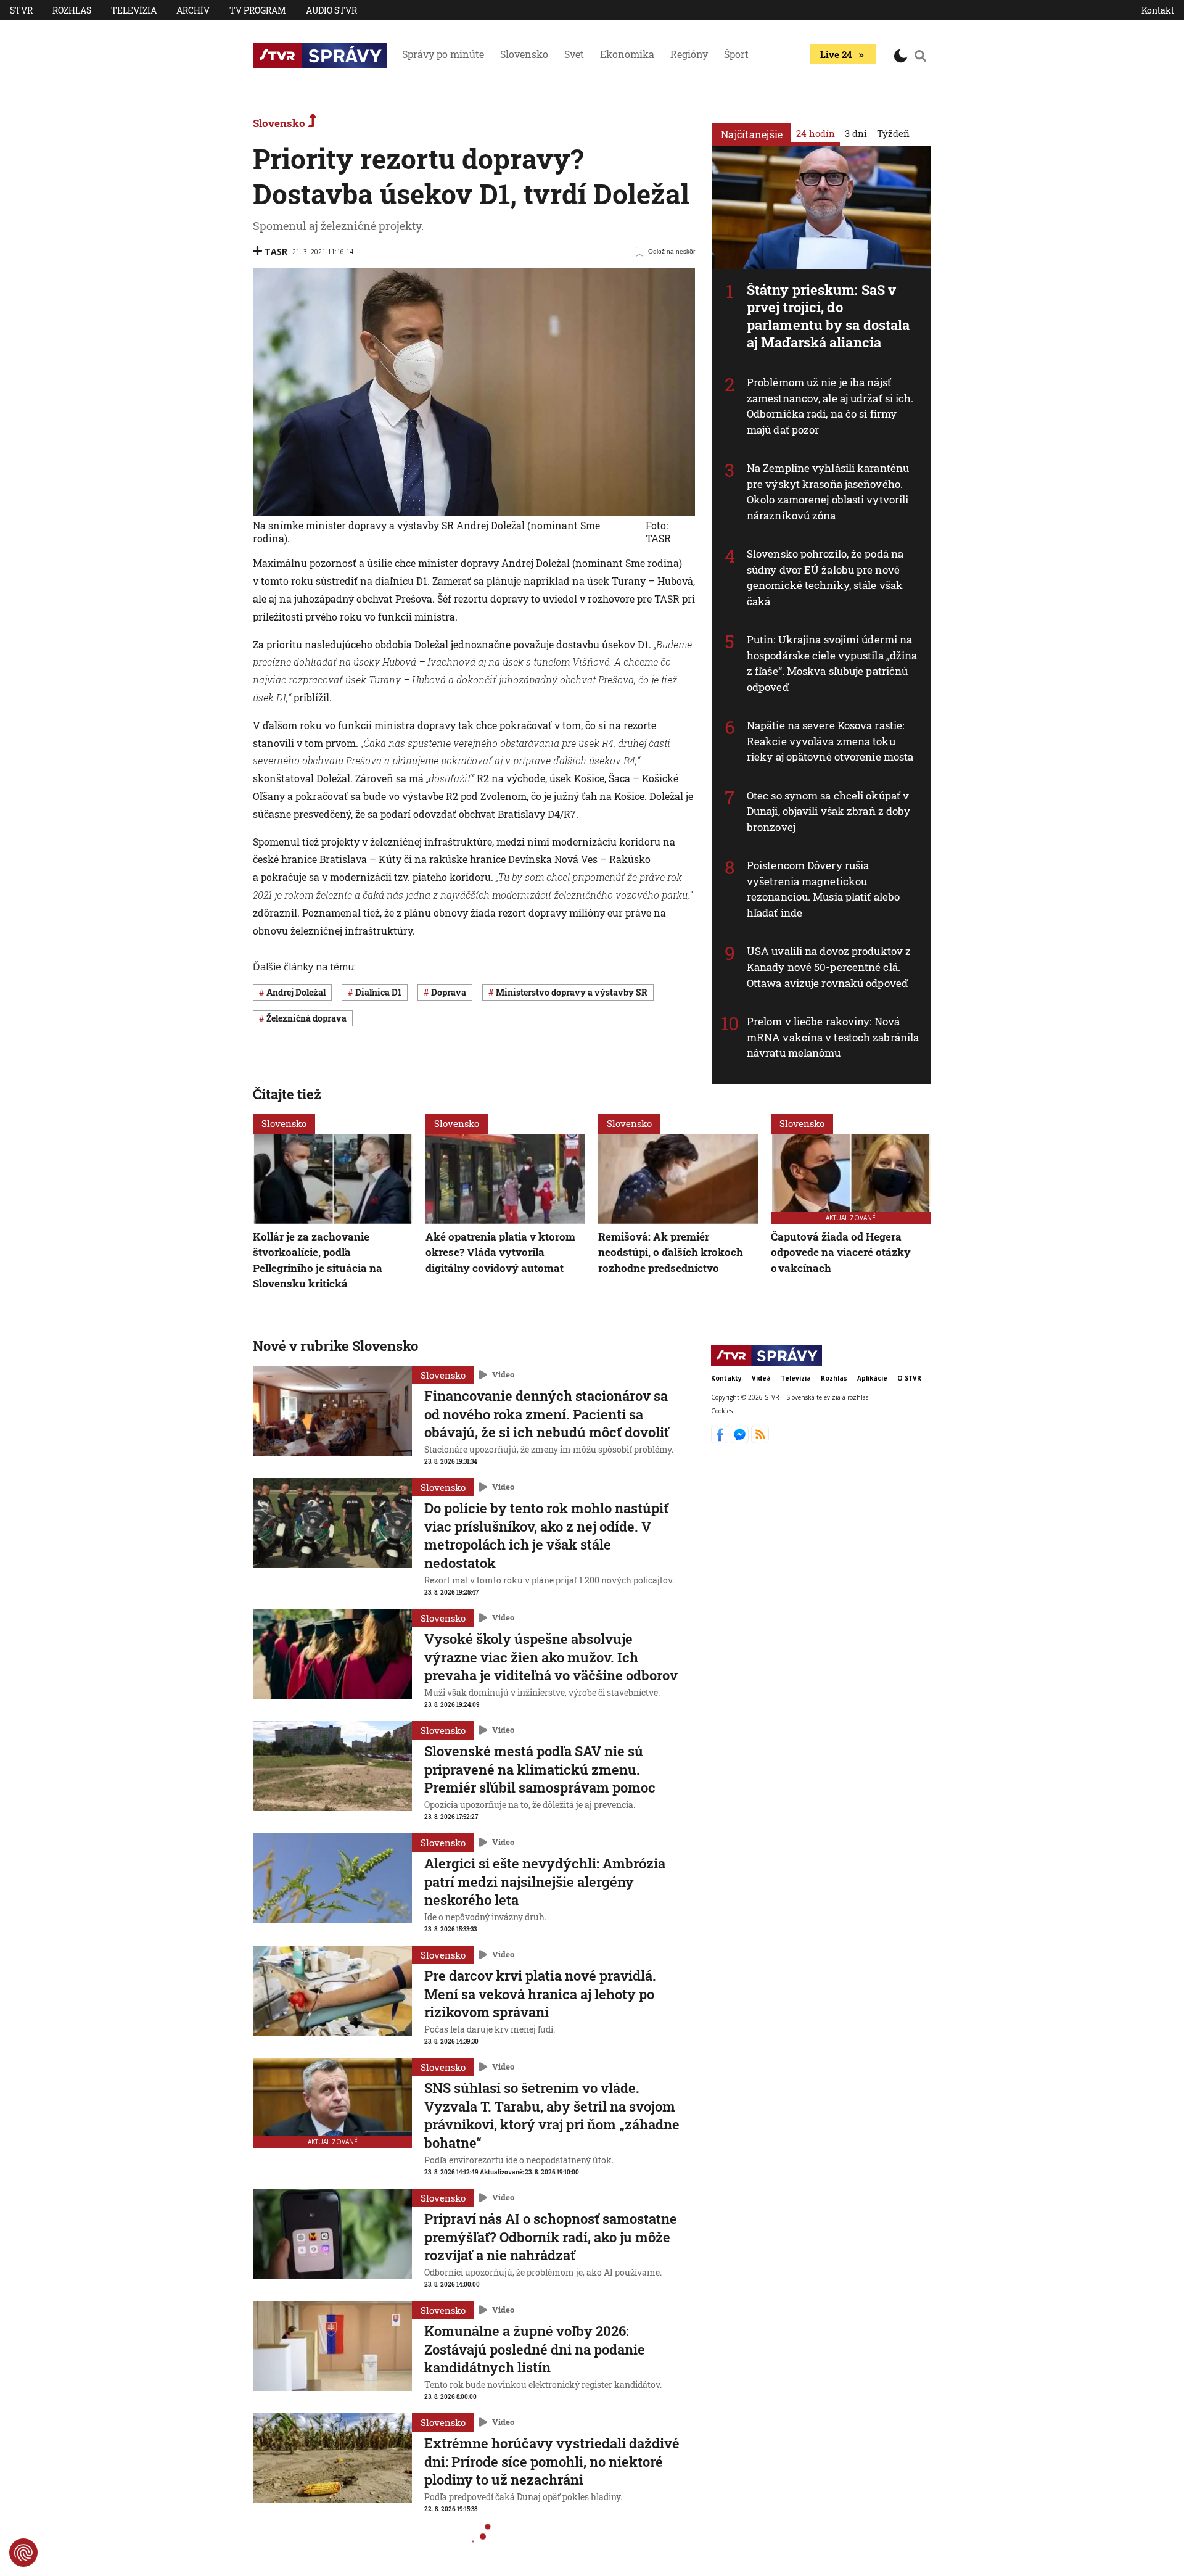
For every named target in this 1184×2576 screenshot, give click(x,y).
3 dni (856, 133)
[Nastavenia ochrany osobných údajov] (23, 2553)
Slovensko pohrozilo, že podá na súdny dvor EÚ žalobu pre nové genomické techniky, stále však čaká (825, 577)
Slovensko (524, 54)
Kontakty (726, 1378)
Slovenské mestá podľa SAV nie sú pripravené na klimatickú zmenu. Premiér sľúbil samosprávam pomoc (540, 1769)
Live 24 (836, 54)
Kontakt (1158, 10)
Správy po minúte (443, 54)
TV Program (258, 10)
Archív (193, 10)
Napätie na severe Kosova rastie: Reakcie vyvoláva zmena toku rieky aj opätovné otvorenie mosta (830, 741)
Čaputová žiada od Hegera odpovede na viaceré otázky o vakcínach (841, 1252)
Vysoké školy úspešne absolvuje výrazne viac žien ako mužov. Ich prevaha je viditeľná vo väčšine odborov (551, 1657)
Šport (736, 54)
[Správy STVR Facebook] (721, 1439)
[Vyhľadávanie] (921, 56)
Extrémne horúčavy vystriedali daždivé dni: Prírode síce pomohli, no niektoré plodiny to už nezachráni (552, 2461)
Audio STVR (331, 10)
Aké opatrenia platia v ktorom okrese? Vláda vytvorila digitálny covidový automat (500, 1252)
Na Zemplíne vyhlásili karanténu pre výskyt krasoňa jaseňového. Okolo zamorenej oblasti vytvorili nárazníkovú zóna (828, 492)
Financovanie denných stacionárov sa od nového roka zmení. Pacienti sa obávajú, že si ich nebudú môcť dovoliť (547, 1414)
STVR (21, 10)
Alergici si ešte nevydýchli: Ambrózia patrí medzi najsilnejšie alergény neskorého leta (545, 1881)
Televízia (134, 10)
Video (503, 1374)
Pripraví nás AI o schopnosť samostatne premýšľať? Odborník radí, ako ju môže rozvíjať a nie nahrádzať (551, 2237)
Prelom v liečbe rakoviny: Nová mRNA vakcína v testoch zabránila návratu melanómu (833, 1037)
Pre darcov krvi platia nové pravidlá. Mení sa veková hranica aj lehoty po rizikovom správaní (540, 1994)
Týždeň (893, 133)
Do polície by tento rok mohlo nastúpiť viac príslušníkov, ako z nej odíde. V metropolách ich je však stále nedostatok (546, 1535)
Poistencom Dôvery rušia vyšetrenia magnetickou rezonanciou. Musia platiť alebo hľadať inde (823, 889)
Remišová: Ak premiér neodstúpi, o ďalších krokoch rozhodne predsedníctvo (671, 1252)
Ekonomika (627, 54)
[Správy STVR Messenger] (741, 1439)
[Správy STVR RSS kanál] (760, 1439)
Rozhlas (72, 10)
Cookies (722, 1411)
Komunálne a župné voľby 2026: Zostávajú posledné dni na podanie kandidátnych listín (535, 2349)
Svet (574, 54)
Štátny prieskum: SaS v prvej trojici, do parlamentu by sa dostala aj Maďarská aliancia (828, 316)
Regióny (689, 54)
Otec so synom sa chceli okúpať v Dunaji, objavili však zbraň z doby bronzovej (828, 811)
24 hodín (816, 133)
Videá (761, 1378)
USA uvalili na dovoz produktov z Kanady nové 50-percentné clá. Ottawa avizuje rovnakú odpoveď (829, 967)
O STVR (909, 1378)
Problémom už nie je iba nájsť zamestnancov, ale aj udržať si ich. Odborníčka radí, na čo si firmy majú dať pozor (830, 406)
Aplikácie (872, 1378)
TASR (276, 251)
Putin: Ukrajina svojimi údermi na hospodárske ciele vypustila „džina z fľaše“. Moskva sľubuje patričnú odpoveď (832, 663)
